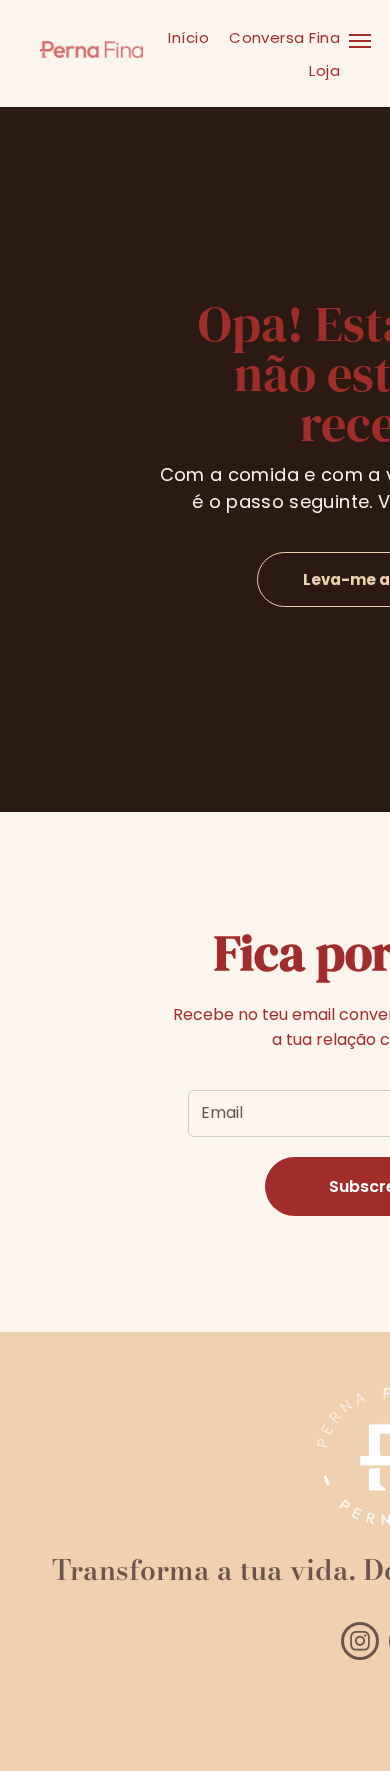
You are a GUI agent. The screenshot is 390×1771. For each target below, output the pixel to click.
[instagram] (360, 1643)
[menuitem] (188, 37)
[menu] (360, 41)
